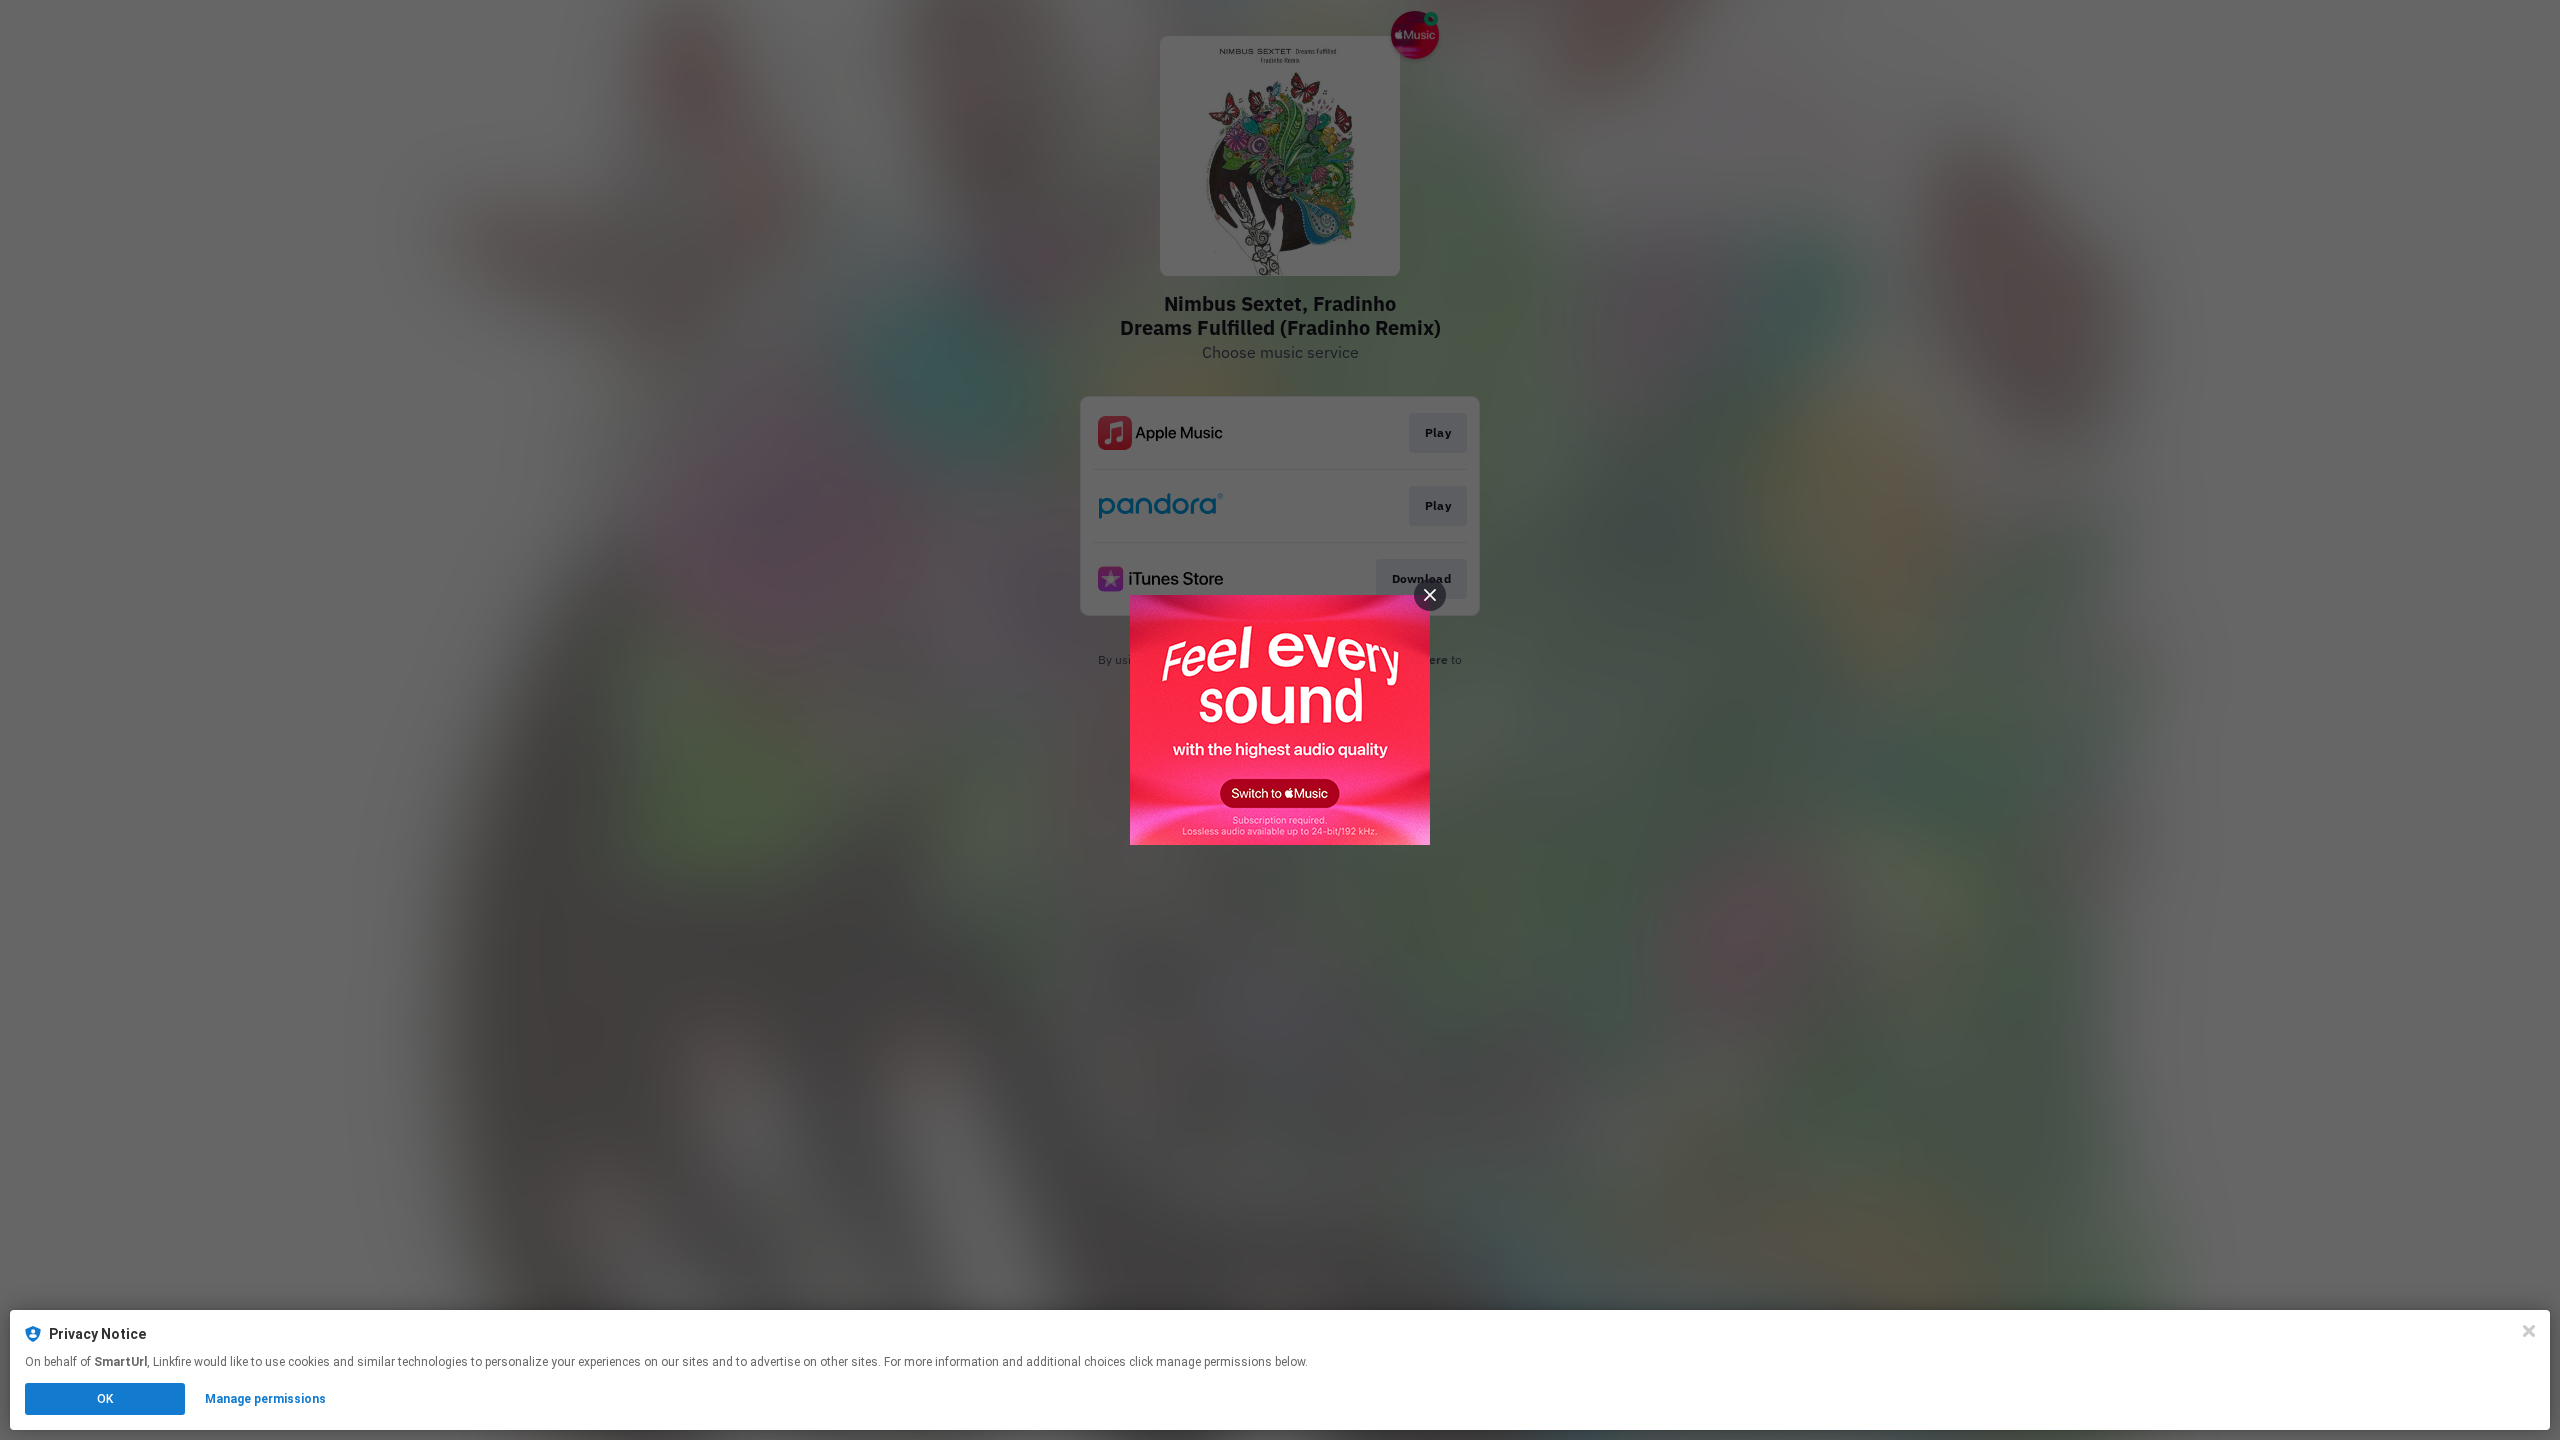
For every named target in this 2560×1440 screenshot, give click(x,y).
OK (105, 1399)
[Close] (2529, 1331)
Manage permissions (265, 1399)
